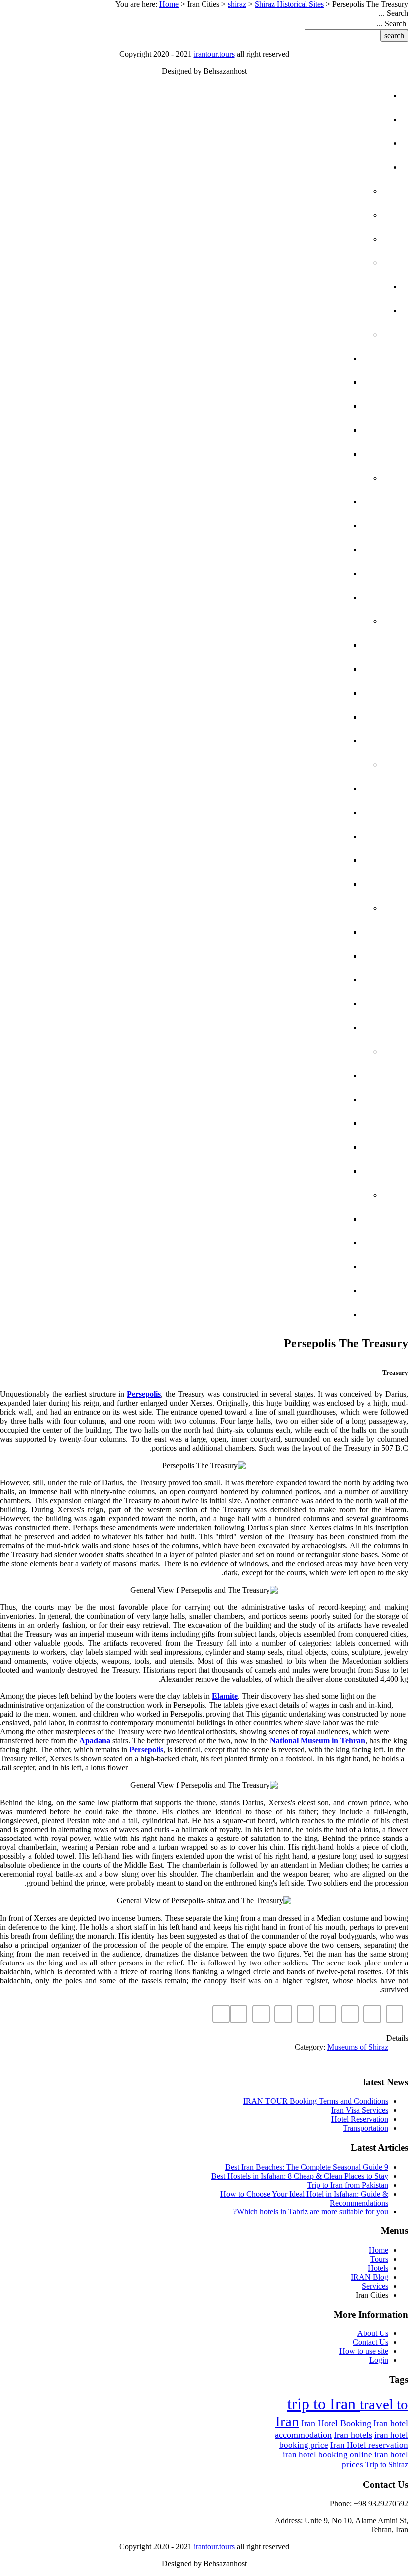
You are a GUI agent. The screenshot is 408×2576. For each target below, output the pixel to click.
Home (169, 4)
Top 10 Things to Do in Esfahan (254, 717)
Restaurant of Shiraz (274, 597)
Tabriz (332, 1051)
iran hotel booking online (327, 2455)
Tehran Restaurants (277, 406)
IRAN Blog (343, 167)
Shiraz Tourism (291, 550)
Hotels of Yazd (291, 789)
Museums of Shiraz (358, 2047)
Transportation (365, 2128)
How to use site (364, 2351)
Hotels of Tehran (284, 430)
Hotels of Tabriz (287, 1075)
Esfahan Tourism (286, 693)
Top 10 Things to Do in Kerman (255, 1004)
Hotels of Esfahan (282, 645)
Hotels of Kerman (283, 932)
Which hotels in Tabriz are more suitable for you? (311, 2212)
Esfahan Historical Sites (267, 669)
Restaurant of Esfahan (270, 741)
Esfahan (327, 621)
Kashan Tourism (288, 1267)
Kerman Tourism (288, 980)
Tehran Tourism (289, 358)
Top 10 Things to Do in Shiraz (258, 573)
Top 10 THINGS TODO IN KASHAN (257, 1290)
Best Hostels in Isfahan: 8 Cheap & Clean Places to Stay (300, 2176)
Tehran (330, 334)
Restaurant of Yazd (279, 884)
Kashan (329, 1195)
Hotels (351, 143)
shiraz (237, 4)
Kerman (329, 908)
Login (379, 2360)
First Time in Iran (306, 215)
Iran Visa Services (360, 2110)
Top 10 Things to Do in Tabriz (258, 1147)
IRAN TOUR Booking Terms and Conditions (316, 2101)
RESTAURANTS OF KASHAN (269, 1314)
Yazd (336, 765)
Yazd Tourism (295, 836)
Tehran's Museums (283, 454)
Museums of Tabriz (282, 1099)
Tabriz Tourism (291, 1123)
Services (347, 287)
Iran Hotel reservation (369, 2445)
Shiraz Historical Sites (289, 4)
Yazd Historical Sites (275, 812)
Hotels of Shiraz (286, 502)
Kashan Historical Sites (268, 1243)
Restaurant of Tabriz (274, 1171)
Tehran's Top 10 (291, 382)
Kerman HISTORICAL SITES (268, 956)
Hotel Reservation (360, 2119)
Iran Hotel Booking (336, 2423)
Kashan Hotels (290, 1219)
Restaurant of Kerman (271, 1028)
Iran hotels (353, 2435)
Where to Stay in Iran (295, 239)
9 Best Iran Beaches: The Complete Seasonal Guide (307, 2167)
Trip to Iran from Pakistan (348, 2185)
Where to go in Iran (299, 263)
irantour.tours (214, 54)
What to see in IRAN (301, 191)
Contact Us (370, 2342)
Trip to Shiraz (387, 2465)
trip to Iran (323, 2404)
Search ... (393, 13)
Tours (353, 119)
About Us (373, 2333)
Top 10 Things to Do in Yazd (262, 860)
